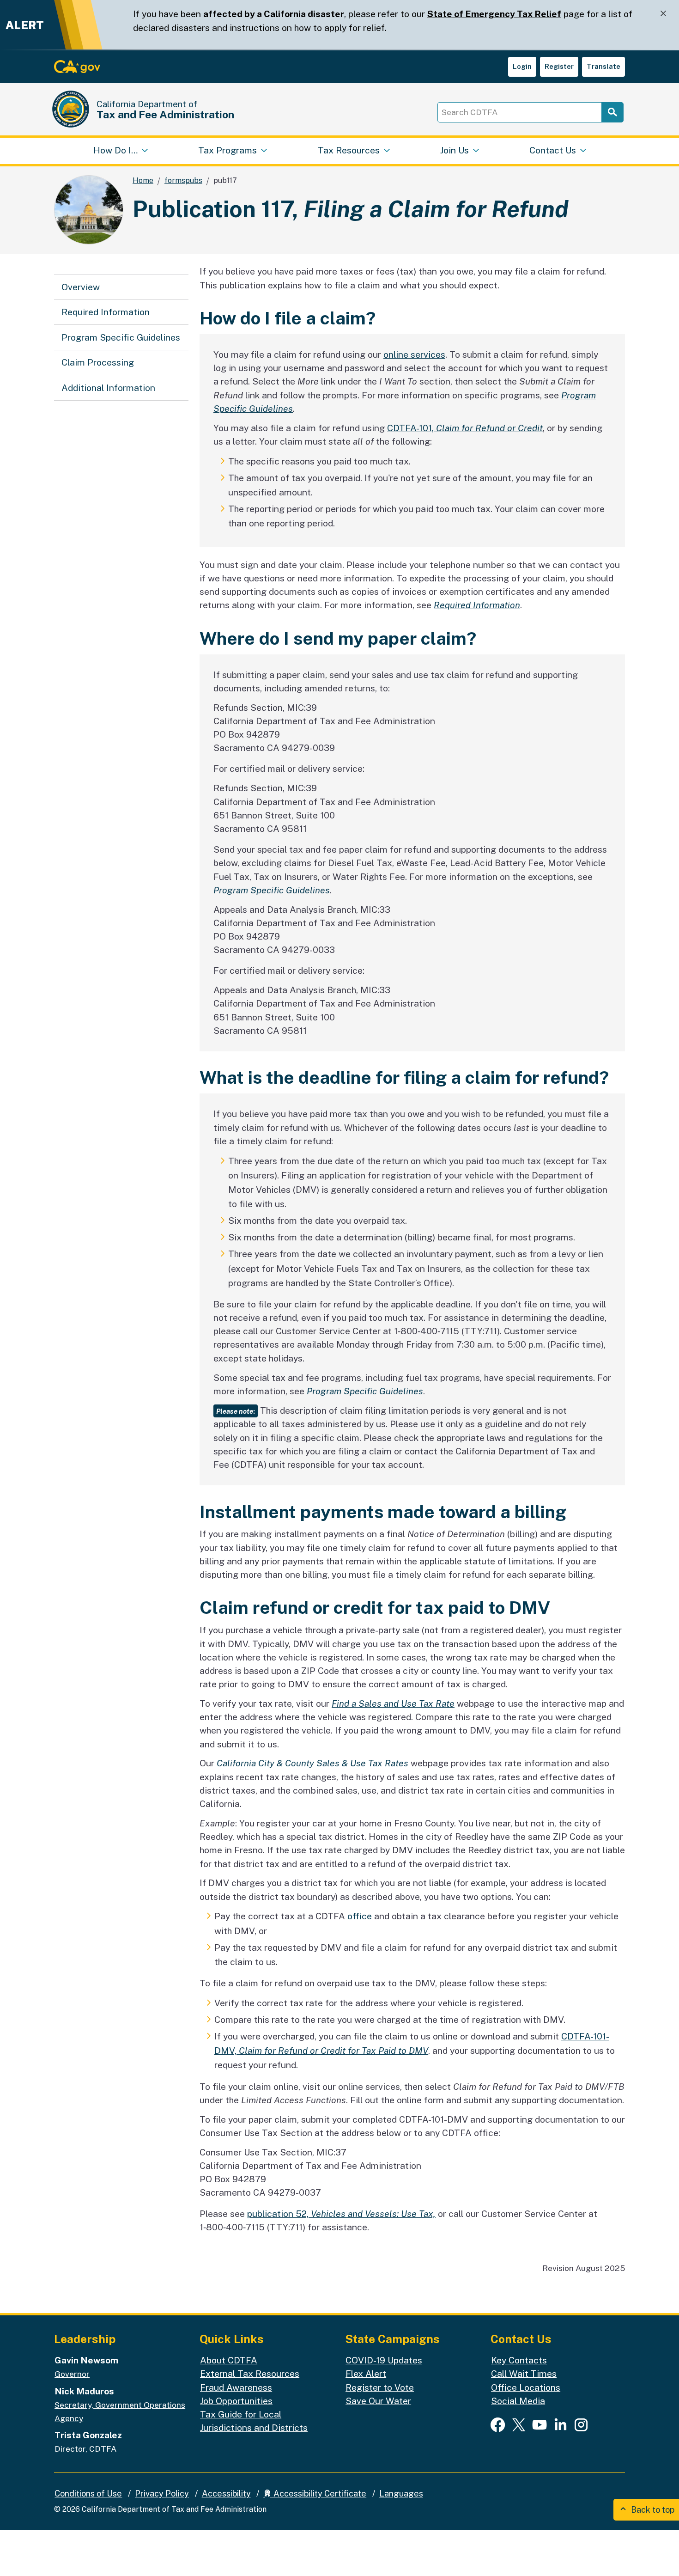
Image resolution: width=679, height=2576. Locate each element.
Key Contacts (519, 2360)
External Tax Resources (250, 2374)
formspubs (183, 180)
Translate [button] (603, 66)
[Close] (663, 14)
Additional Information (108, 388)
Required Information (106, 312)
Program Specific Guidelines (121, 337)
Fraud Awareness (236, 2387)
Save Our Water (378, 2401)
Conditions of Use (88, 2494)
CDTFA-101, (465, 428)
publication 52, (341, 2214)
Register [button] (559, 66)
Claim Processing (98, 362)
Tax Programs (227, 150)
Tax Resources (349, 150)
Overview (81, 287)
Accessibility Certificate (319, 2494)
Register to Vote (380, 2387)
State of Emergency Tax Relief (494, 14)
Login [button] (522, 66)
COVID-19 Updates (384, 2360)
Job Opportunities (236, 2401)
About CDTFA (229, 2360)
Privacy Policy (162, 2494)
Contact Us (553, 150)
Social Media (518, 2401)
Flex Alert (366, 2374)
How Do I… (115, 150)
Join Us (455, 150)
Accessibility (226, 2494)
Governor (72, 2374)
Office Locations (526, 2387)
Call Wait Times (524, 2374)
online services (414, 354)
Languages (401, 2494)
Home (143, 180)
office (360, 1916)
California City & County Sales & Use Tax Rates (312, 1763)
